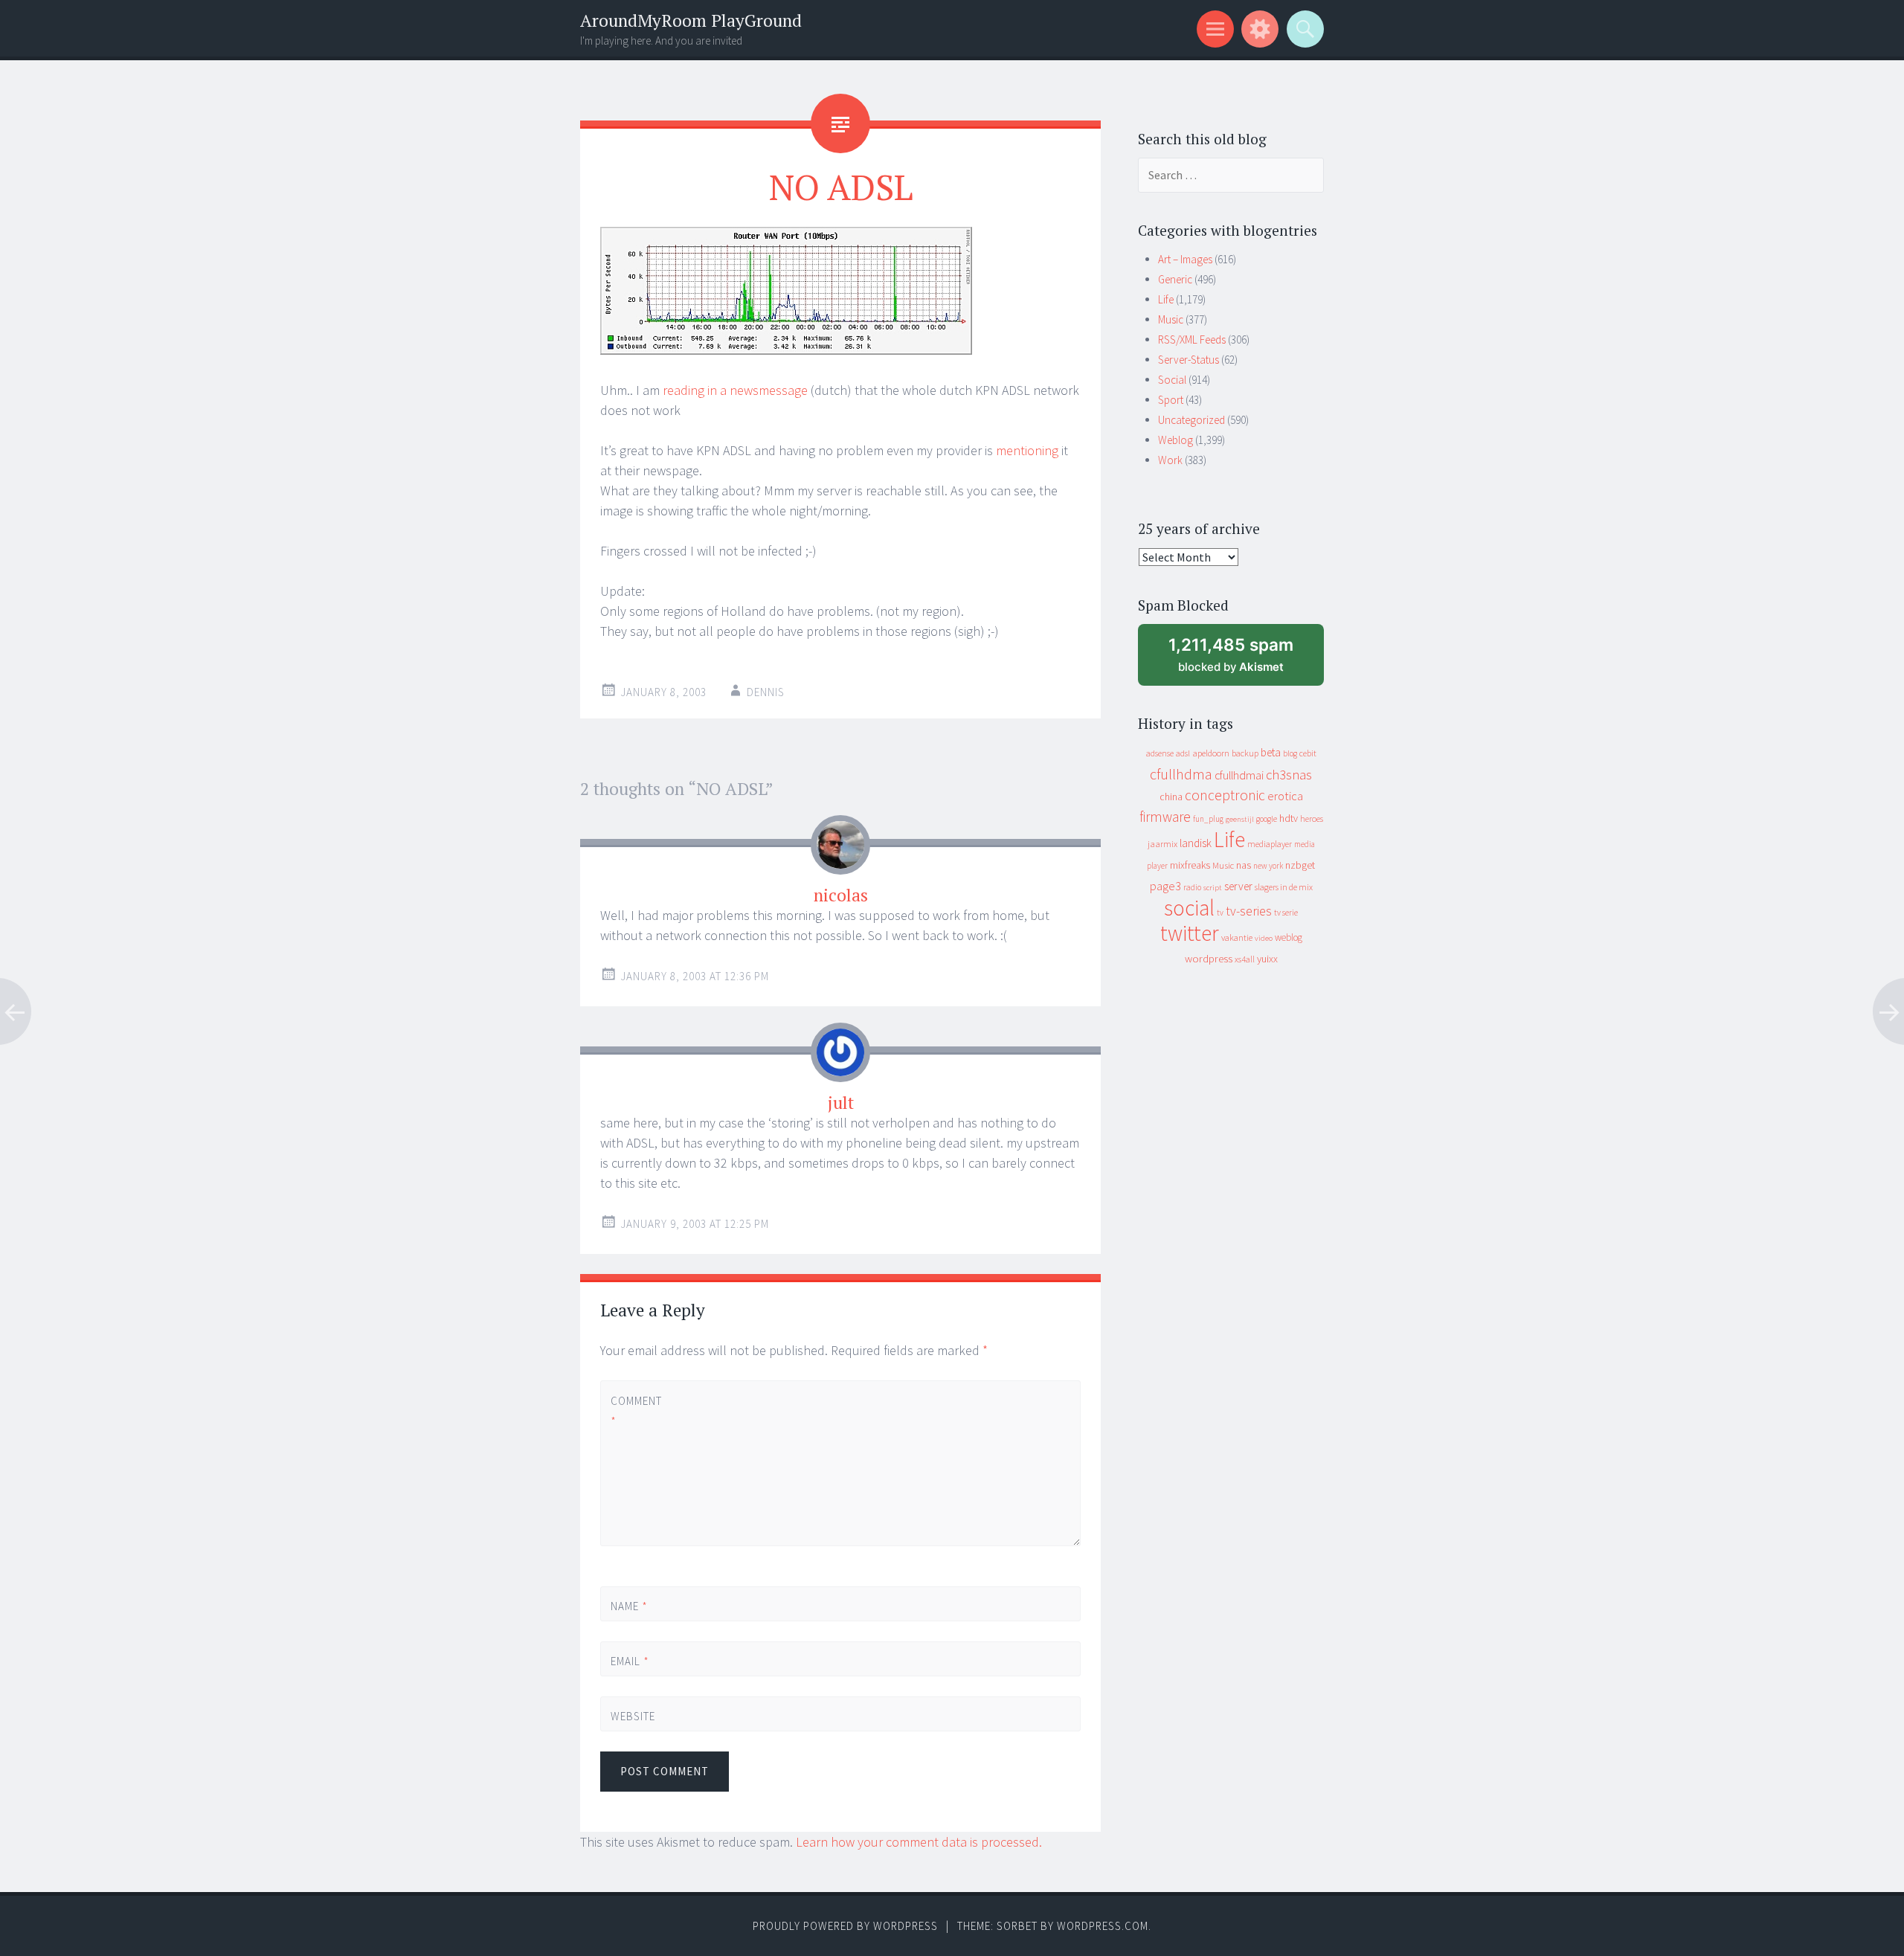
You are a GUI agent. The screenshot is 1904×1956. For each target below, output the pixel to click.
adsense (1160, 753)
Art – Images (1185, 259)
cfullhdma (1181, 774)
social (1189, 908)
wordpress (1209, 958)
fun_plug (1208, 819)
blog (1290, 753)
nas (1244, 865)
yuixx (1267, 959)
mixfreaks (1190, 865)
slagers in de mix (1284, 887)
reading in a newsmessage (735, 390)
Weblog (1175, 440)
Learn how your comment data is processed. (919, 1842)
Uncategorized (1191, 420)
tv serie (1286, 913)
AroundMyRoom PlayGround (691, 20)
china (1171, 797)
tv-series (1249, 911)
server (1238, 886)
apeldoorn (1211, 753)
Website (633, 1716)
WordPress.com (1103, 1926)
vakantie (1237, 937)
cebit (1308, 753)
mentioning (1027, 450)
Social (1172, 380)
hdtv (1289, 818)
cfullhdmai (1239, 775)
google (1267, 819)
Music (1171, 319)
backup (1245, 753)
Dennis (766, 692)
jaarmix (1162, 844)
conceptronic (1225, 795)
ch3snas (1289, 775)
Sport (1171, 400)
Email (630, 1661)
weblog (1289, 937)
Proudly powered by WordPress (845, 1926)
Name (629, 1606)
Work (1170, 460)
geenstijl (1240, 819)
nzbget (1300, 865)
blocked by (1244, 660)
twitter (1190, 933)
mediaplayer (1270, 844)
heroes (1312, 818)
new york (1268, 866)
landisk (1196, 843)
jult (841, 1103)
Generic (1175, 279)
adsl (1183, 753)
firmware (1165, 817)
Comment (636, 1411)
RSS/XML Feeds (1192, 340)
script (1213, 888)
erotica (1285, 796)
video (1264, 938)
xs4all (1245, 959)
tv (1220, 913)
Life (1166, 299)
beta (1271, 752)
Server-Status (1189, 360)
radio (1192, 887)
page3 (1165, 886)
